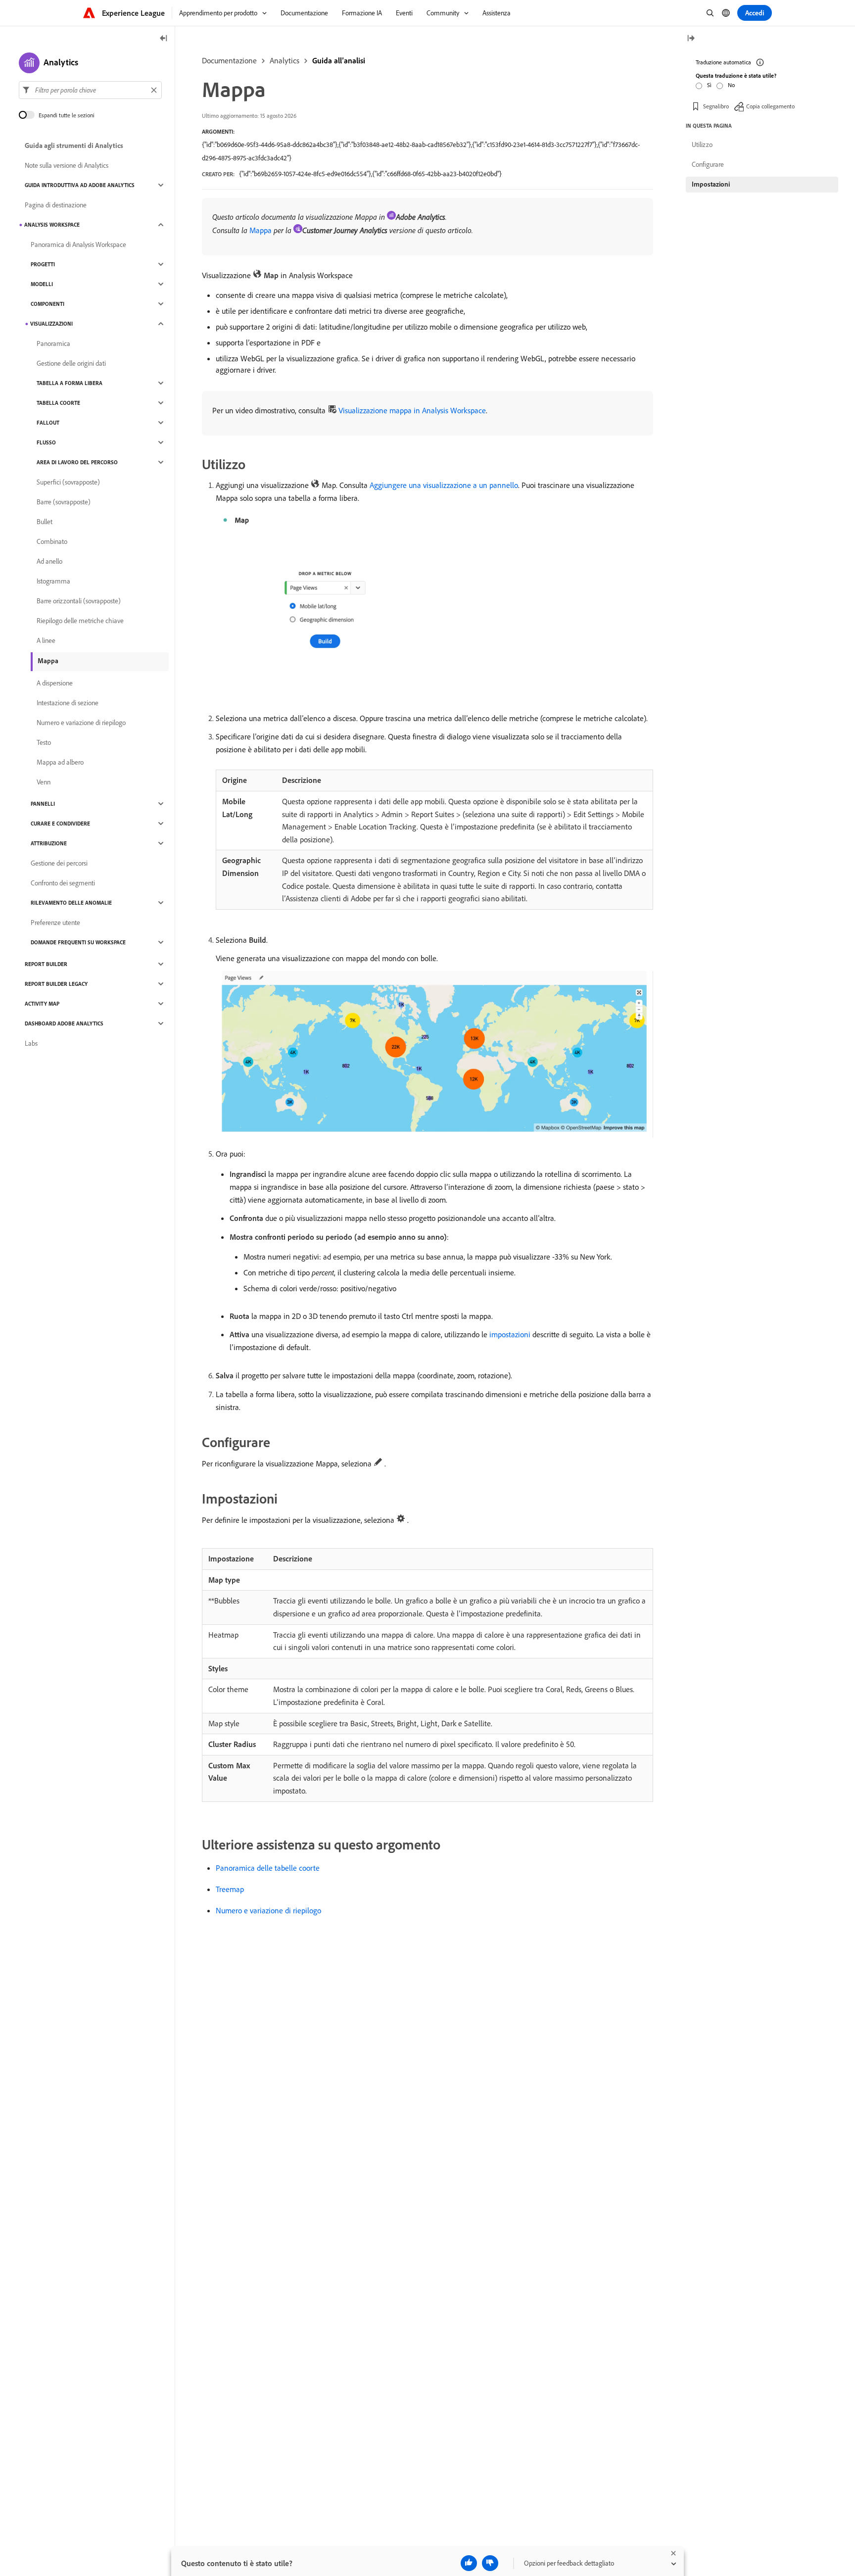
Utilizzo (702, 145)
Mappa (261, 230)
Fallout (48, 423)
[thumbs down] (490, 2563)
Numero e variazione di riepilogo (268, 1910)
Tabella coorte (58, 403)
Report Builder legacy (56, 984)
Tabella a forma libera (70, 383)
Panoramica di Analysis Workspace (78, 244)
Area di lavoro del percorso (77, 462)
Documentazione (229, 60)
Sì (709, 85)
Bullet (45, 522)
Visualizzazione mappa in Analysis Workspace (412, 410)
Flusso (46, 442)
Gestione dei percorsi (59, 863)
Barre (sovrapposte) (64, 502)
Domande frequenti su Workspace (78, 942)
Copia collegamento (770, 106)
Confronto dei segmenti (63, 883)
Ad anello (49, 561)
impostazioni (510, 1334)
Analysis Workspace (52, 225)
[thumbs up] (469, 2563)
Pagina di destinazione (56, 205)
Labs (31, 1043)
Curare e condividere (60, 824)
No (731, 85)
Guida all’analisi (339, 60)
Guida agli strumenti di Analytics (74, 146)
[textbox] (90, 90)
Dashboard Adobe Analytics (64, 1023)
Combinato (52, 541)
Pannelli (43, 804)
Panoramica (53, 343)
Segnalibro (716, 106)
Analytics (285, 60)
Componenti (47, 304)
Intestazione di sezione (68, 703)
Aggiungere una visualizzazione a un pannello (444, 485)
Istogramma (53, 581)
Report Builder (46, 964)
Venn (44, 782)
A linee (46, 640)
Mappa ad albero (60, 762)
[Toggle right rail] (691, 39)
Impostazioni (711, 184)
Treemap (230, 1889)
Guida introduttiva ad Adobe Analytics (80, 185)
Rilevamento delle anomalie (71, 903)
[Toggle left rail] (164, 39)
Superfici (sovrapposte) (68, 482)
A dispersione (55, 683)
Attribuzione (49, 843)
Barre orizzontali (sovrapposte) (79, 601)
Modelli (42, 284)
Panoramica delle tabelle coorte (268, 1868)
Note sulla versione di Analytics (67, 165)
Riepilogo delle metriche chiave (80, 621)
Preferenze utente (55, 923)
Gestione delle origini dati (71, 363)
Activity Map (42, 1004)
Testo (44, 742)
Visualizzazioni (51, 324)
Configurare (708, 164)
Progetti (43, 264)
